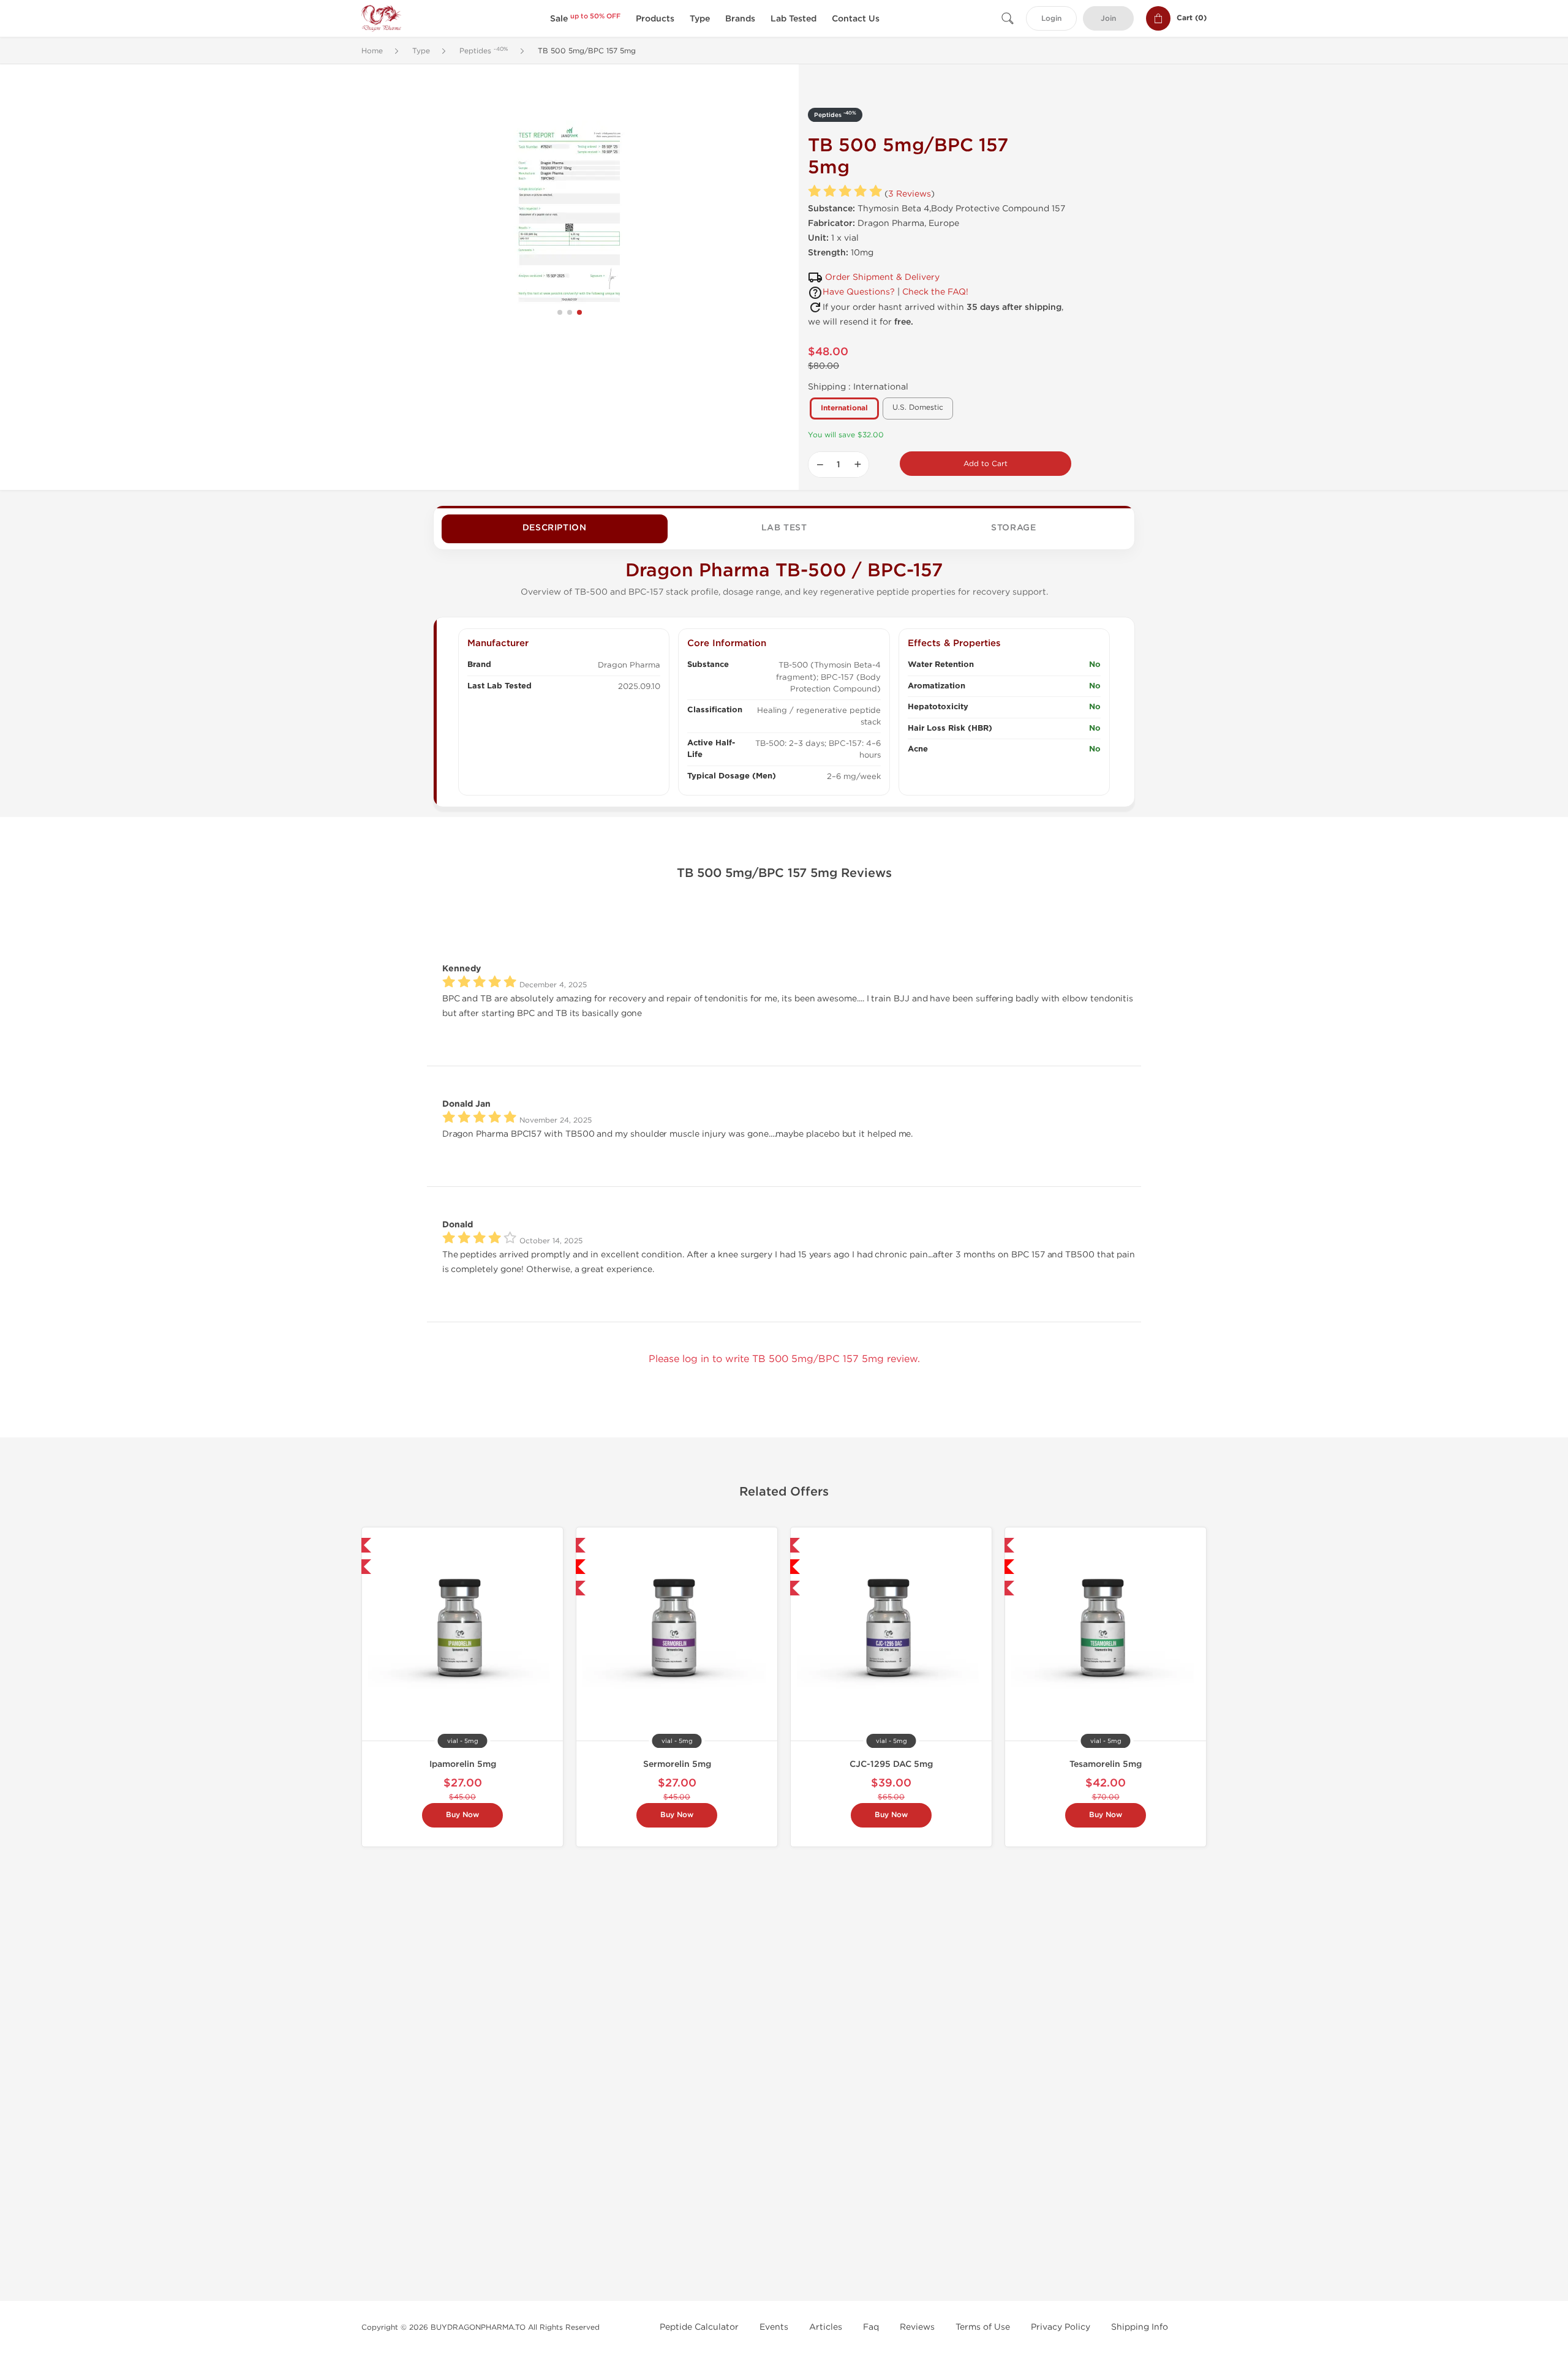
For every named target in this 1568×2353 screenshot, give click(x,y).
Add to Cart (986, 464)
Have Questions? (859, 292)
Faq (871, 2327)
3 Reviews (910, 194)
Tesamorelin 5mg (1106, 1764)
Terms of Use (983, 2327)
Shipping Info (1140, 2327)
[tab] (555, 529)
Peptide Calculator (699, 2327)
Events (774, 2327)
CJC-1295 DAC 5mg (891, 1764)
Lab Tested (793, 19)
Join (1108, 19)
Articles (826, 2327)
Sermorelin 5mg (677, 1764)
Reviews (917, 2327)
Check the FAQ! (935, 292)
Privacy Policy (1061, 2327)
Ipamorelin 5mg (463, 1764)
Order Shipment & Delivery (882, 277)
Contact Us (856, 19)
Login (1051, 19)
